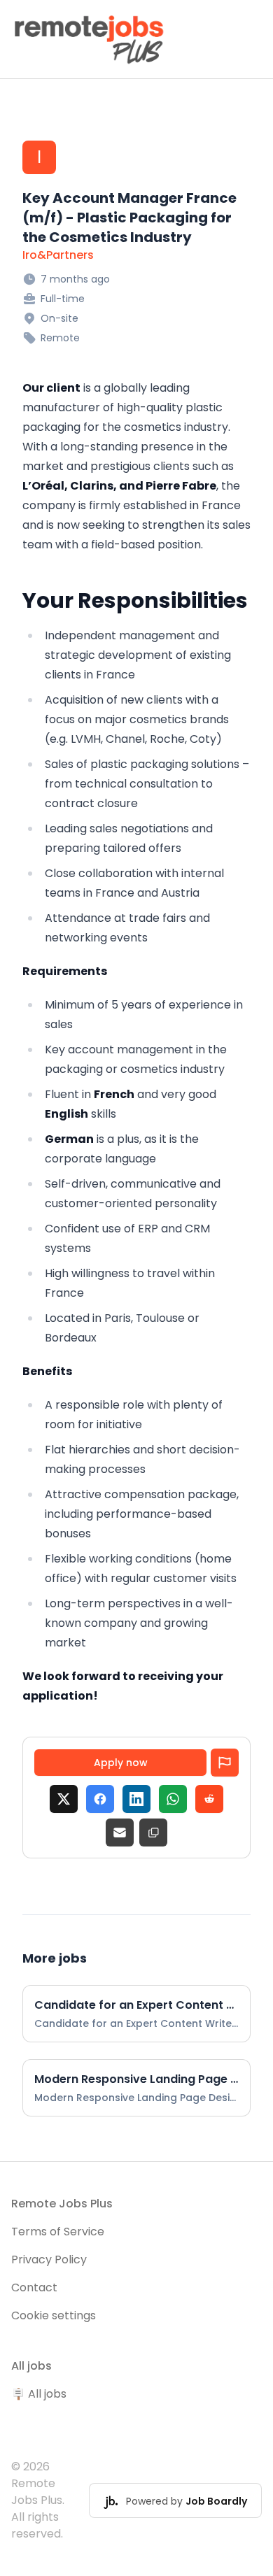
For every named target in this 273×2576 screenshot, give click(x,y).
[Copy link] (153, 1833)
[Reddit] (209, 1799)
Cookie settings (54, 2315)
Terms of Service (58, 2232)
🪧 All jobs (39, 2394)
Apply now (121, 1763)
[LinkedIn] (136, 1799)
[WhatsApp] (173, 1799)
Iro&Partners (58, 255)
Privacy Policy (49, 2260)
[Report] (225, 1763)
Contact (34, 2287)
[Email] (120, 1833)
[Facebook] (100, 1799)
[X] (64, 1799)
